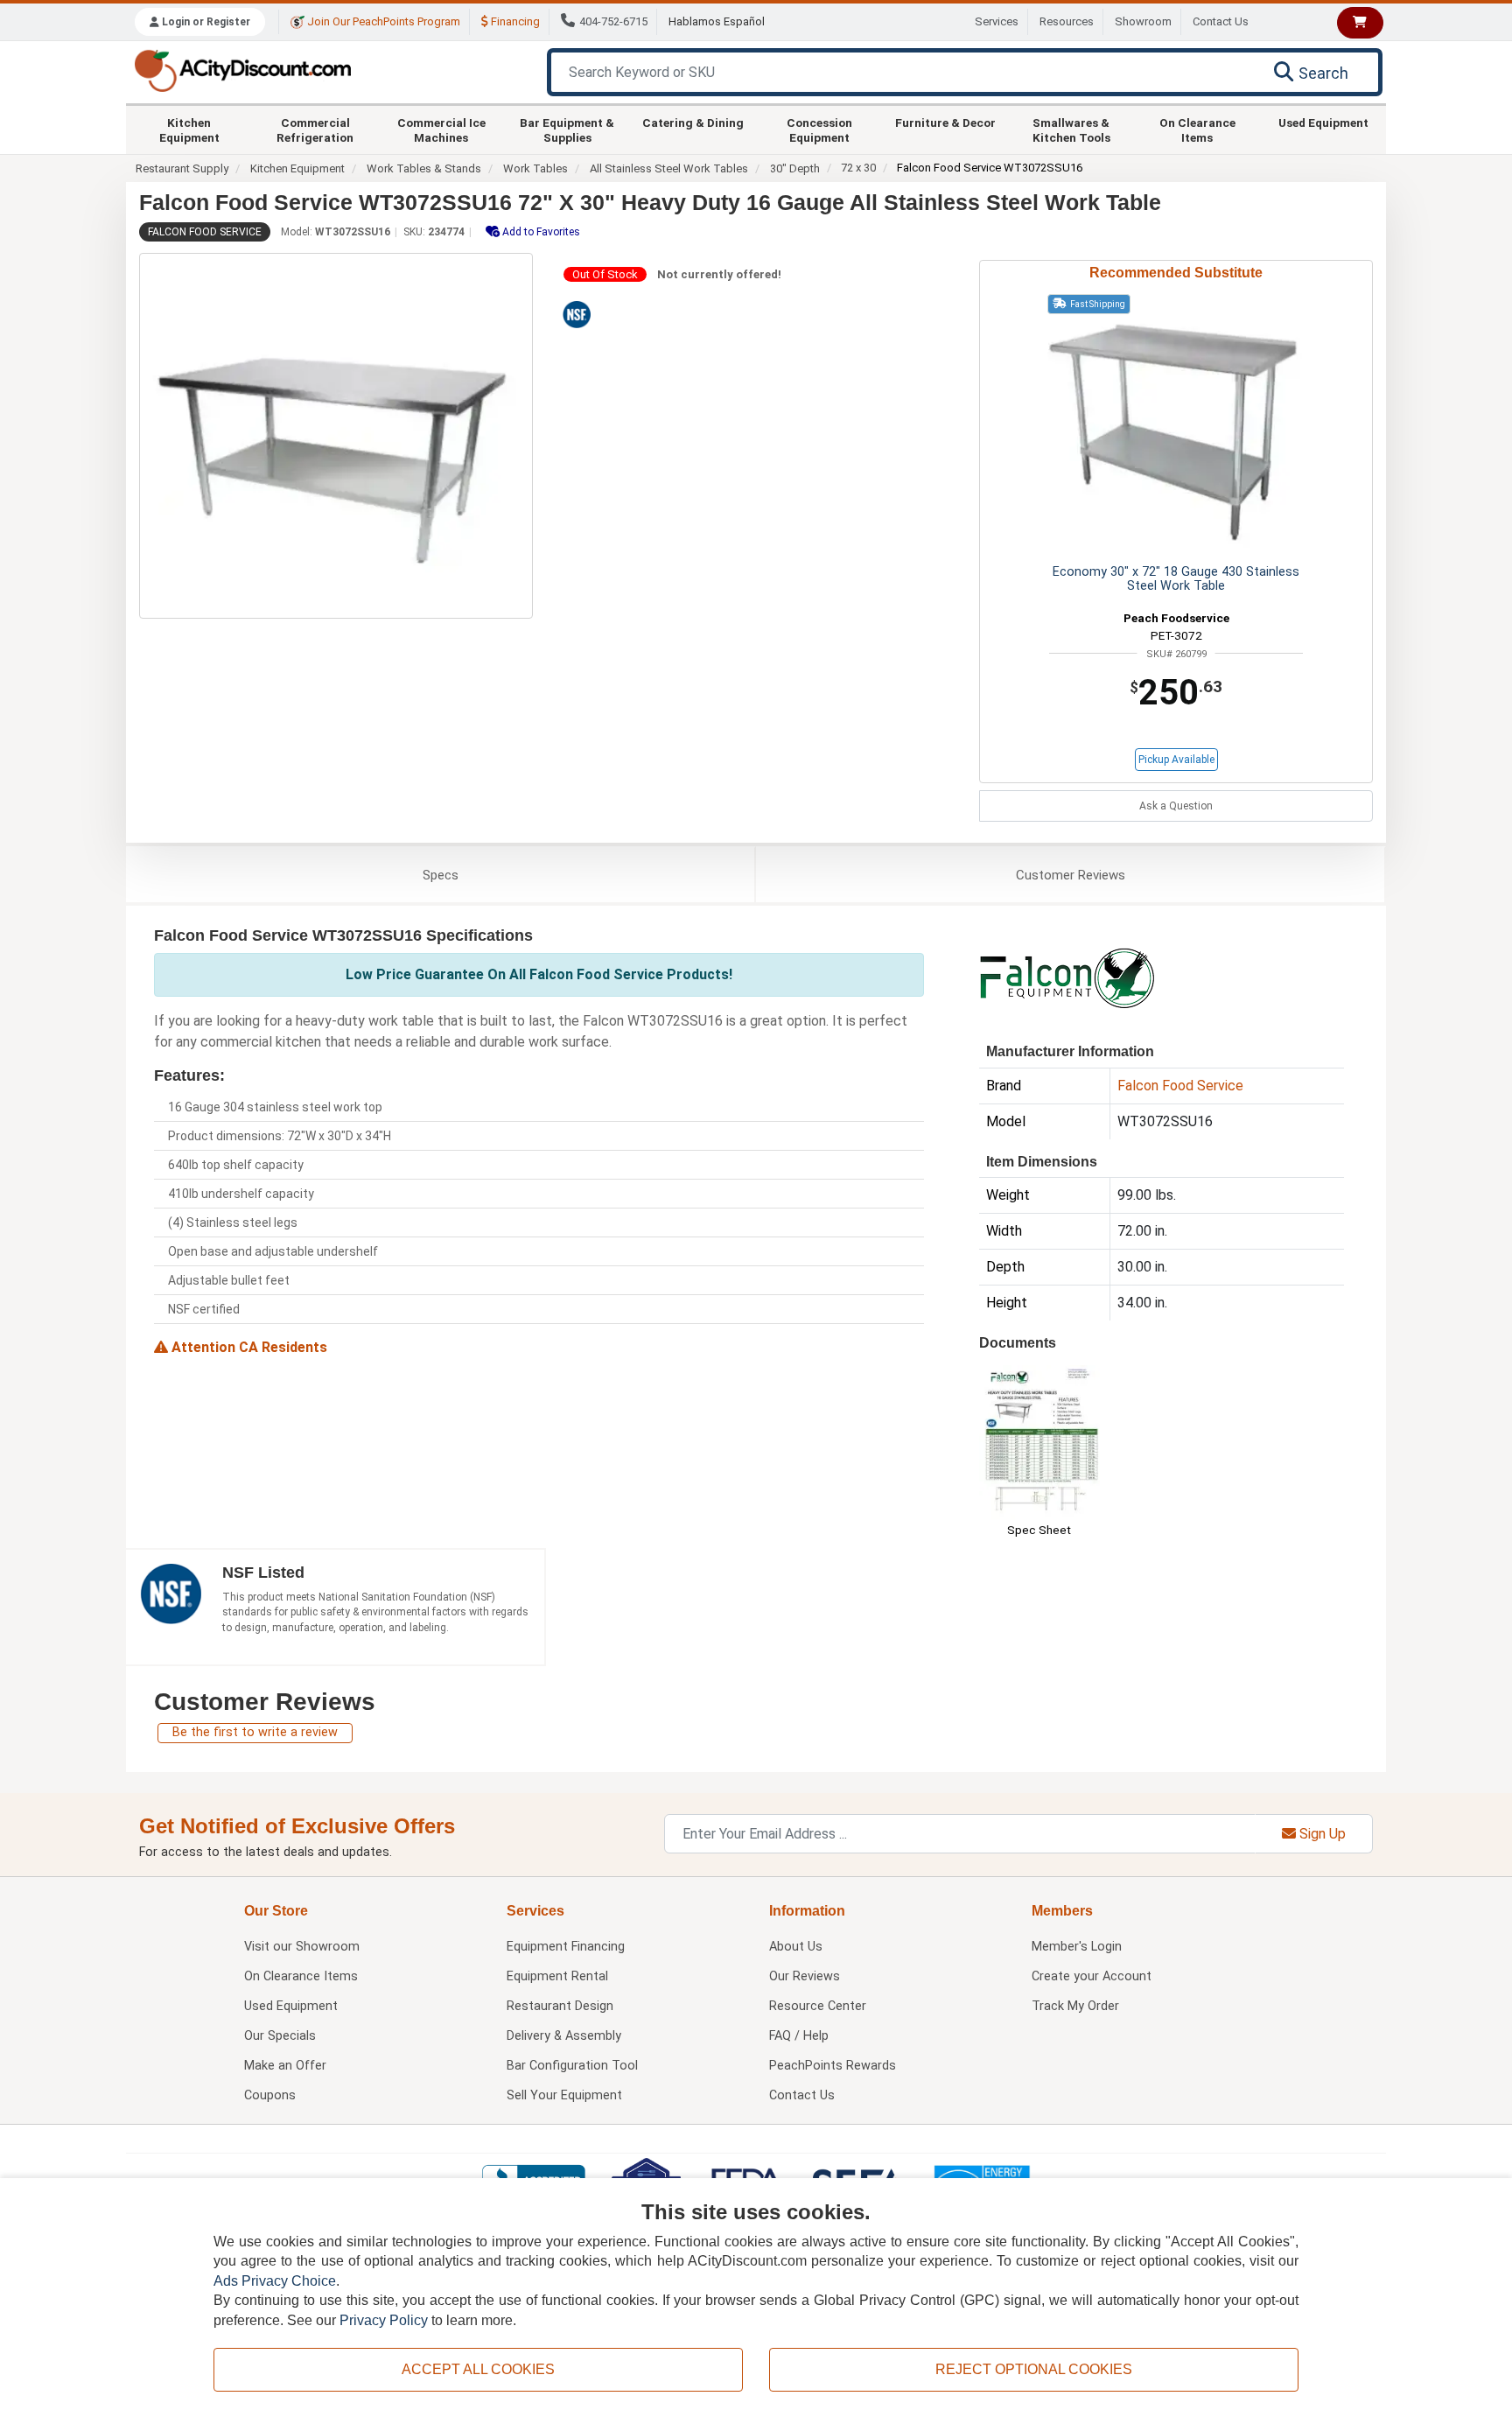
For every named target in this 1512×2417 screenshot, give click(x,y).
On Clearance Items (1197, 130)
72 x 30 (858, 168)
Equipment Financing (566, 1947)
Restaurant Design (560, 2006)
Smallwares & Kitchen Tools (1071, 130)
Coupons (270, 2095)
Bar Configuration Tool (572, 2066)
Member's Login (1077, 1947)
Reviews (1071, 875)
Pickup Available (1176, 760)
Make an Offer (285, 2066)
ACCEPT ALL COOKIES (478, 2369)
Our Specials (280, 2036)
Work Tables (535, 168)
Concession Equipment (819, 130)
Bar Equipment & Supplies (567, 130)
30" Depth (795, 168)
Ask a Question (1176, 806)
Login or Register (205, 22)
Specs (441, 875)
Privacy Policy (384, 2320)
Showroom (1143, 21)
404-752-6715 (613, 21)
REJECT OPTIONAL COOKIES (1034, 2369)
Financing (514, 21)
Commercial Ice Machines (441, 130)
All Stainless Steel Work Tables (669, 168)
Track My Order (1075, 2006)
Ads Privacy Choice (275, 2281)
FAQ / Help (799, 2036)
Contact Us (1221, 21)
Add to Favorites (540, 232)
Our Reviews (805, 1976)
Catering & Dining (693, 123)
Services (997, 21)
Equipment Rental (557, 1976)
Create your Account (1092, 1976)
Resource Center (818, 2006)
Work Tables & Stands (424, 168)
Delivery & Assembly (564, 2036)
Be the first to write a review (255, 1732)
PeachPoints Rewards (833, 2066)
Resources (1067, 21)
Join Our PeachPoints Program (382, 21)
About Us (796, 1947)
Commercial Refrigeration (315, 130)
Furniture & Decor (945, 123)
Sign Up (1321, 1834)
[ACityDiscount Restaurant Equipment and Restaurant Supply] (242, 70)
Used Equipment (1323, 123)
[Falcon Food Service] (1067, 977)
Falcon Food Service (205, 232)
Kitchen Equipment (189, 130)
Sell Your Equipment (564, 2095)
